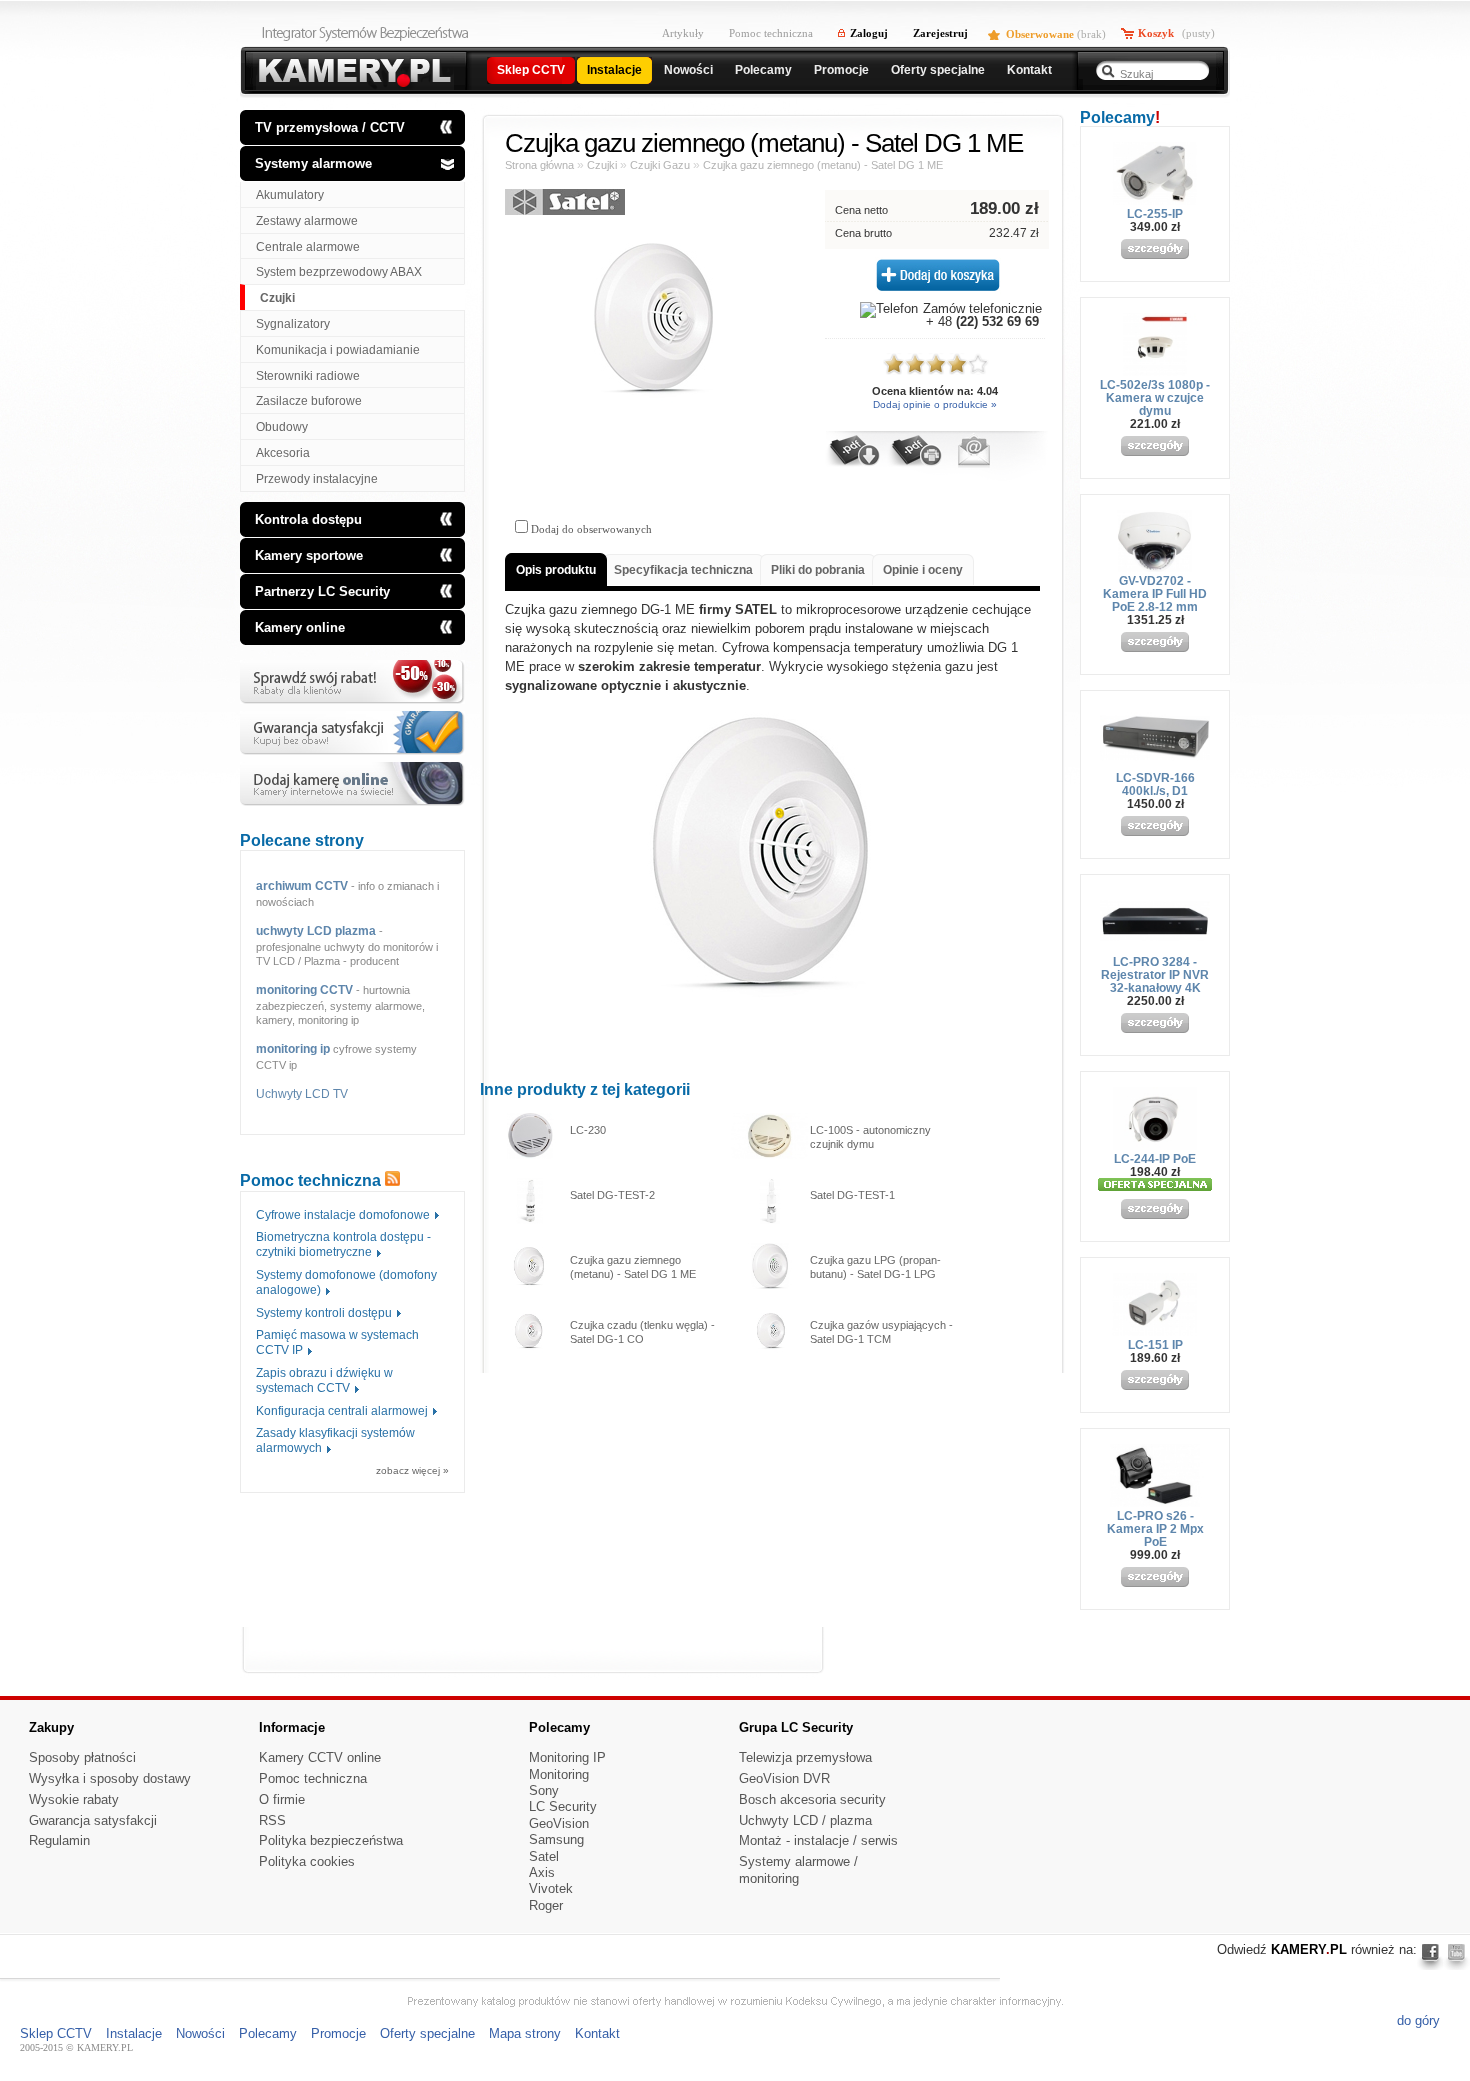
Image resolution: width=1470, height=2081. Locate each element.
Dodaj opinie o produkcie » (935, 404)
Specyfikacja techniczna (683, 570)
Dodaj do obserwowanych (590, 529)
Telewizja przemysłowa (805, 1757)
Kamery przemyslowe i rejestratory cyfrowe (352, 72)
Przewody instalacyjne (317, 479)
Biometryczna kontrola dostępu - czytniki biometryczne (343, 1244)
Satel (544, 1856)
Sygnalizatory (293, 324)
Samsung (556, 1839)
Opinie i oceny (923, 570)
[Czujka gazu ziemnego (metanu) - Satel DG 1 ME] (655, 402)
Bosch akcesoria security (812, 1799)
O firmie (282, 1799)
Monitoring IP (567, 1757)
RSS (272, 1820)
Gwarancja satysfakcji (93, 1820)
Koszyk (1156, 33)
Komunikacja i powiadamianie (338, 350)
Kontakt (597, 2033)
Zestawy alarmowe (307, 221)
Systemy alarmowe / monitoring (798, 1870)
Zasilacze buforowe (309, 401)
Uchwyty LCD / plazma (805, 1820)
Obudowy (282, 427)
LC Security (563, 1806)
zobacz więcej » (412, 1471)
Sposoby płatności (82, 1757)
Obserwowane (1040, 34)
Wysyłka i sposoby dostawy (110, 1778)
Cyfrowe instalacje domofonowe (343, 1215)
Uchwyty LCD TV (302, 1094)
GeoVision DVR (784, 1778)
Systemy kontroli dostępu (324, 1313)
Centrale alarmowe (308, 247)
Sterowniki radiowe (308, 376)
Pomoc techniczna (771, 33)
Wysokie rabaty (74, 1799)
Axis (542, 1872)
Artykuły (683, 33)
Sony (544, 1790)
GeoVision (559, 1823)
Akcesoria (283, 453)
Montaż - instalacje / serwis (818, 1840)
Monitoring (559, 1774)
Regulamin (59, 1840)
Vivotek (551, 1888)
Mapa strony (525, 2033)
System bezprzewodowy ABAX (339, 272)
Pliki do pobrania (818, 570)
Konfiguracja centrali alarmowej (342, 1411)
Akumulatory (290, 195)
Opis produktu (556, 570)
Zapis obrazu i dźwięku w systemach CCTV (324, 1380)
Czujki (277, 298)
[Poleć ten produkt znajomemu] (973, 464)
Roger (546, 1905)
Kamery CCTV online (320, 1757)
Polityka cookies (307, 1861)
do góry (1418, 2020)
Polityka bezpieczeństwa (331, 1840)
